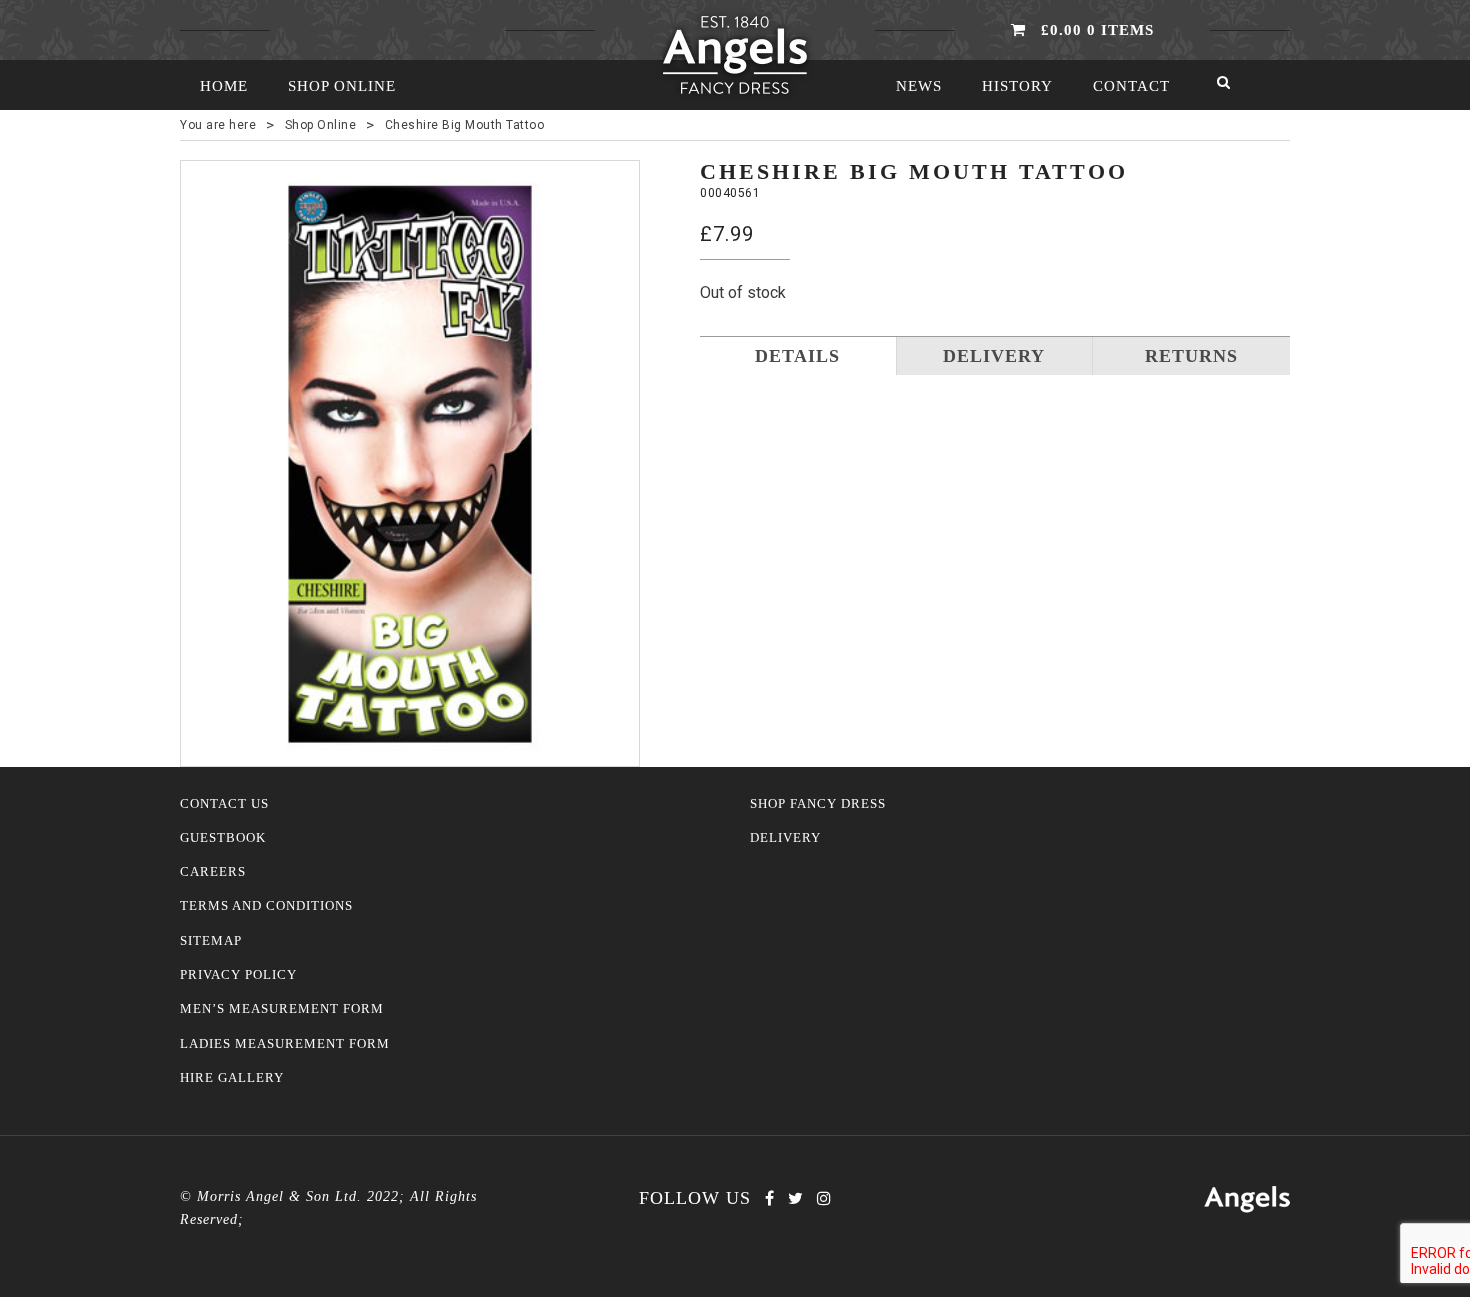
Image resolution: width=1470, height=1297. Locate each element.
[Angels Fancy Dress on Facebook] (769, 1198)
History (1017, 86)
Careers (213, 872)
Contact (1131, 86)
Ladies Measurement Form (285, 1044)
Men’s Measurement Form (282, 1009)
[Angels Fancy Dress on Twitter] (795, 1198)
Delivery (785, 838)
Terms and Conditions (266, 906)
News (919, 86)
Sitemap (211, 941)
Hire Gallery (232, 1078)
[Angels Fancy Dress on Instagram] (824, 1198)
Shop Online (342, 86)
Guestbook (223, 838)
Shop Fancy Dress (818, 804)
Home (224, 86)
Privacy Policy (238, 975)
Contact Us (224, 804)
